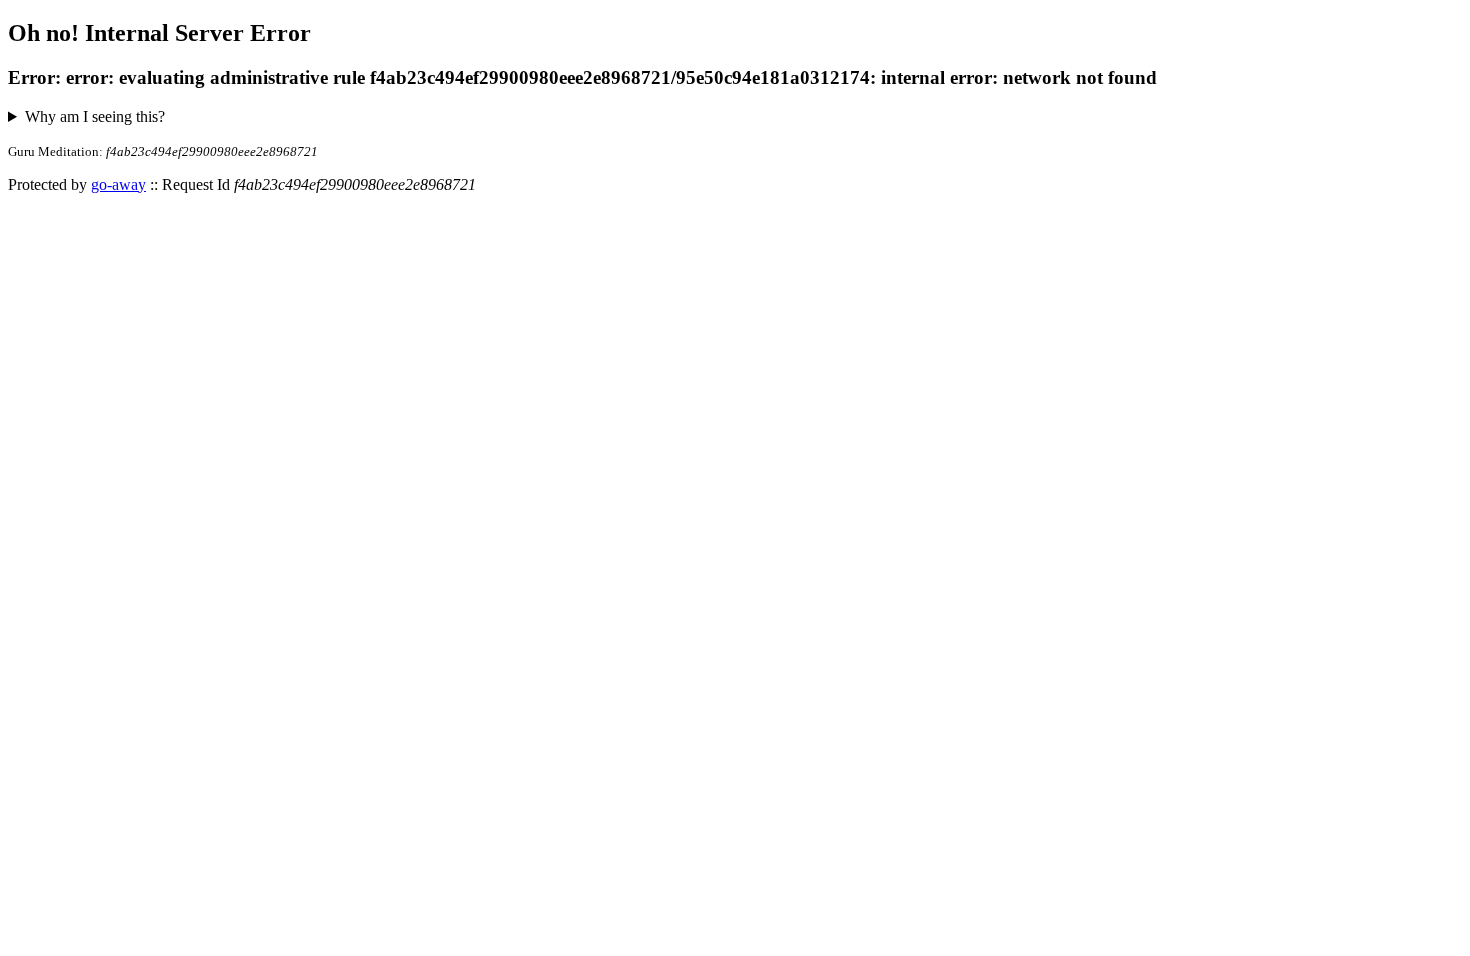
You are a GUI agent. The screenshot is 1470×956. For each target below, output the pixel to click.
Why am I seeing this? (95, 116)
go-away (118, 184)
